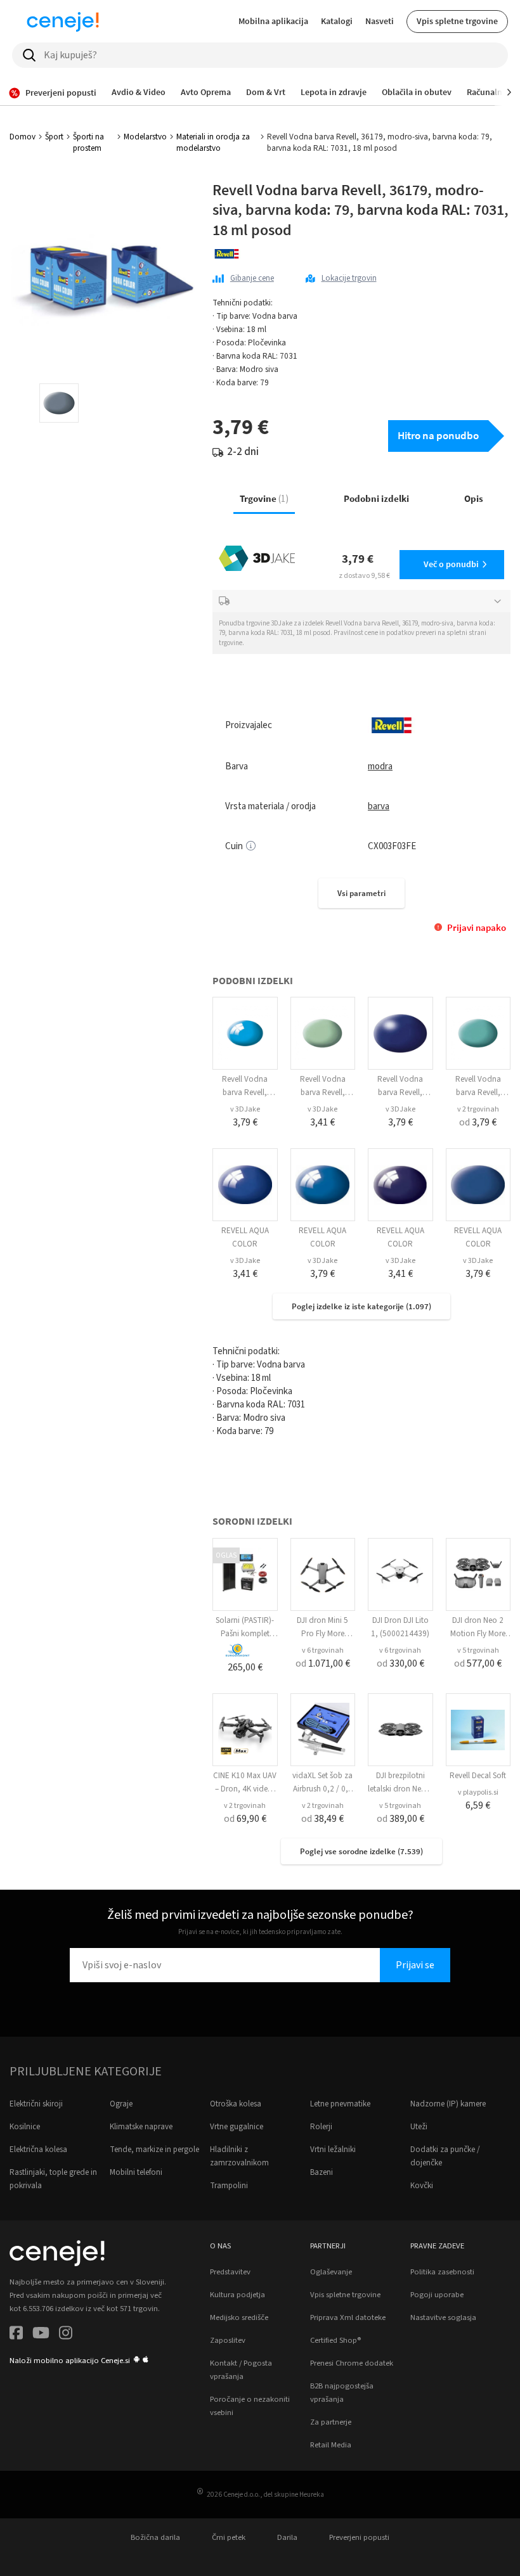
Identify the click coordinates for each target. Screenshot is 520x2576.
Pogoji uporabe (437, 2295)
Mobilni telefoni (136, 2172)
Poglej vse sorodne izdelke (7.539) (361, 1851)
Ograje (121, 2104)
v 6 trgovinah (323, 1650)
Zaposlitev (228, 2340)
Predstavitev (230, 2272)
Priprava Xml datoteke (348, 2317)
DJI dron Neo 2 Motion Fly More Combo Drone (478, 1634)
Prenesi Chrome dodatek (352, 2363)
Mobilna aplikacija (273, 21)
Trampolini (229, 2186)
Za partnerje (331, 2422)
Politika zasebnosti (442, 2272)
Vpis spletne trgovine (457, 21)
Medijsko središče (239, 2317)
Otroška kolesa (236, 2104)
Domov (23, 137)
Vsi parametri (361, 893)
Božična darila (155, 2537)
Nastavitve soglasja (443, 2317)
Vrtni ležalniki (333, 2150)
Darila (287, 2537)
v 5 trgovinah (478, 1650)
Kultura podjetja (237, 2295)
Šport (54, 137)
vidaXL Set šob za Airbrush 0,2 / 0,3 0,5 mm (322, 1789)
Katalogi (337, 21)
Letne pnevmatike (340, 2104)
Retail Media (331, 2445)
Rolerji (321, 2127)
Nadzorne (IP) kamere (448, 2104)
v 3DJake (245, 1109)
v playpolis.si (478, 1792)
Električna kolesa (38, 2150)
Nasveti (380, 21)
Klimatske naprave (141, 2127)
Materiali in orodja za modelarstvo (213, 143)
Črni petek (229, 2537)
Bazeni (322, 2172)
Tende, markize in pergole (154, 2150)
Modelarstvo (145, 137)
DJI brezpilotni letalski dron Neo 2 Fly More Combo (400, 1789)
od (478, 1122)
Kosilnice (25, 2127)
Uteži (419, 2127)
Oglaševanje (331, 2272)
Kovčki (422, 2186)
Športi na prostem (88, 143)
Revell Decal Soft (478, 1776)
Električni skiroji (36, 2104)
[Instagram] (66, 2335)
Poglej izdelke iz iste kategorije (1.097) (361, 1306)
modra (380, 766)
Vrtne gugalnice (237, 2127)
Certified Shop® (335, 2340)
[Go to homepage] (63, 22)
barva (379, 806)
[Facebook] (16, 2335)
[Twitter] (41, 2335)
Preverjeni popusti (359, 2537)
